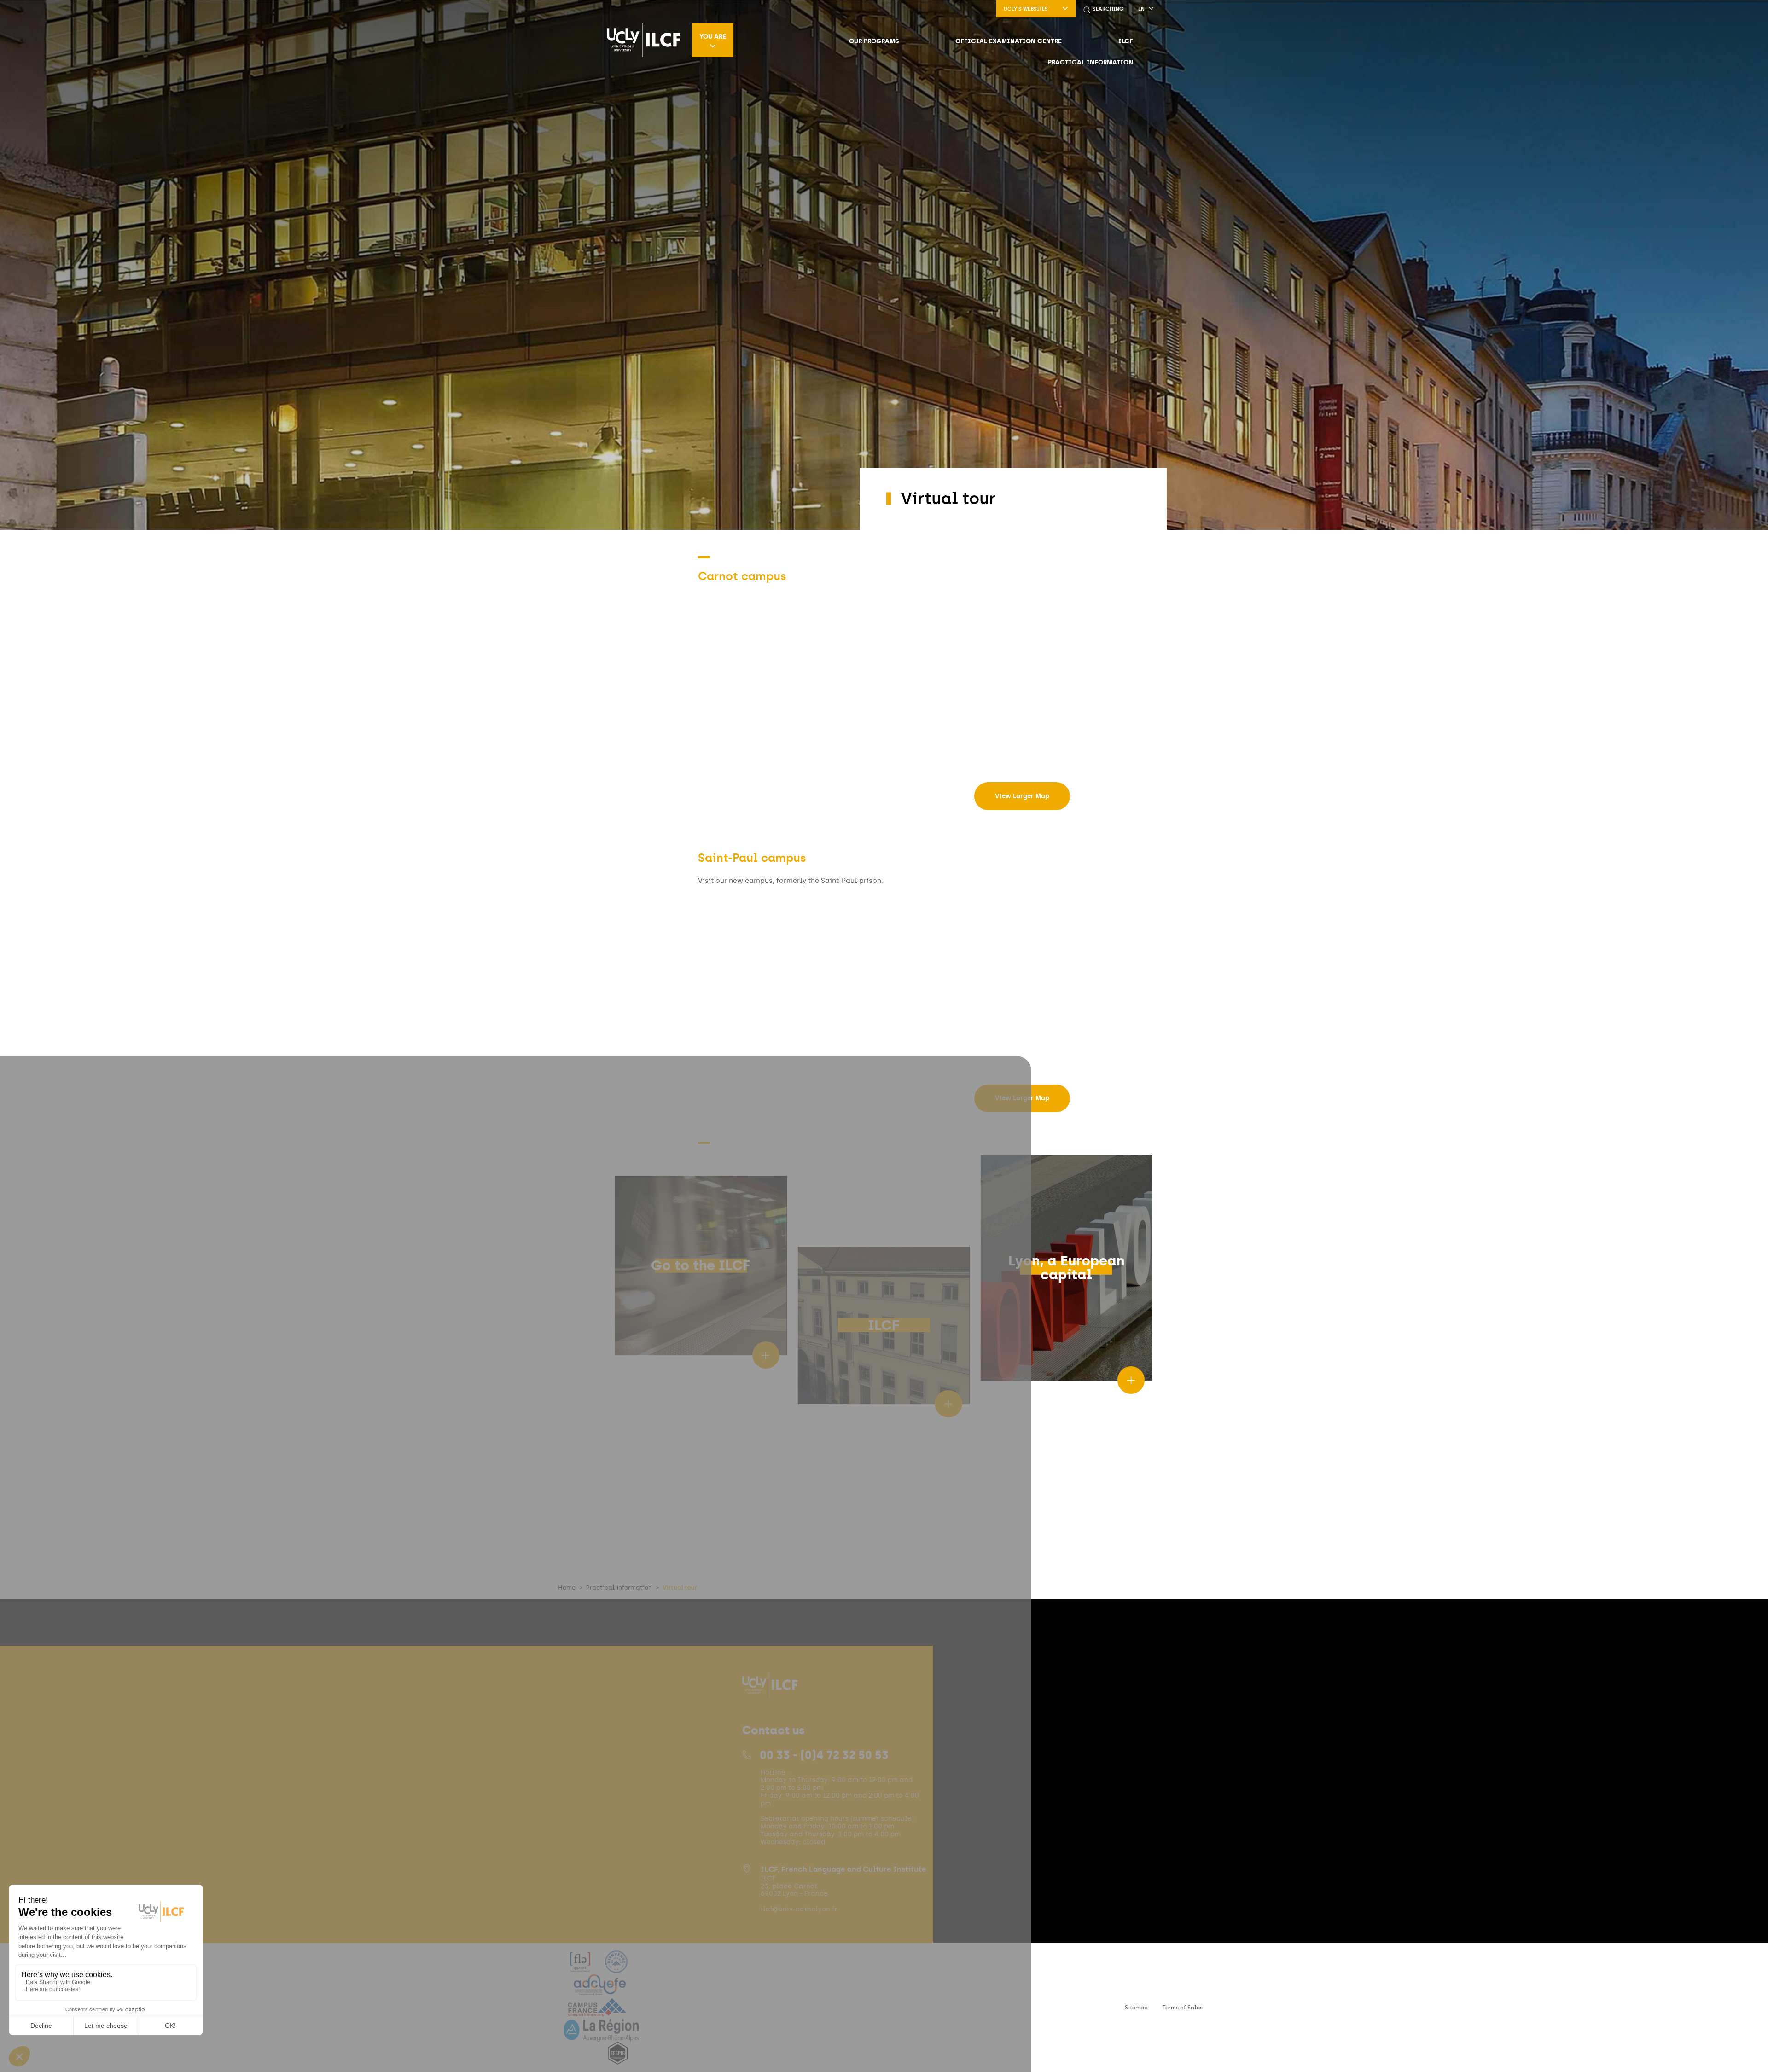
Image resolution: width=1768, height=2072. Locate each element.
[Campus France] (597, 2013)
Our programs (874, 41)
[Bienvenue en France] (616, 1967)
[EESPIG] (618, 2059)
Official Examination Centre (1009, 41)
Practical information (1090, 62)
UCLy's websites (1026, 9)
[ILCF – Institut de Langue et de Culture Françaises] (644, 40)
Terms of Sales (1183, 2008)
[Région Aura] (601, 2036)
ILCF (1126, 41)
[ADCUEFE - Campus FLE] (600, 1990)
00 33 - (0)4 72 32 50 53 (824, 1755)
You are (713, 36)
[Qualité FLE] (581, 1967)
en (1141, 9)
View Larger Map (1022, 796)
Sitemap (1136, 2008)
